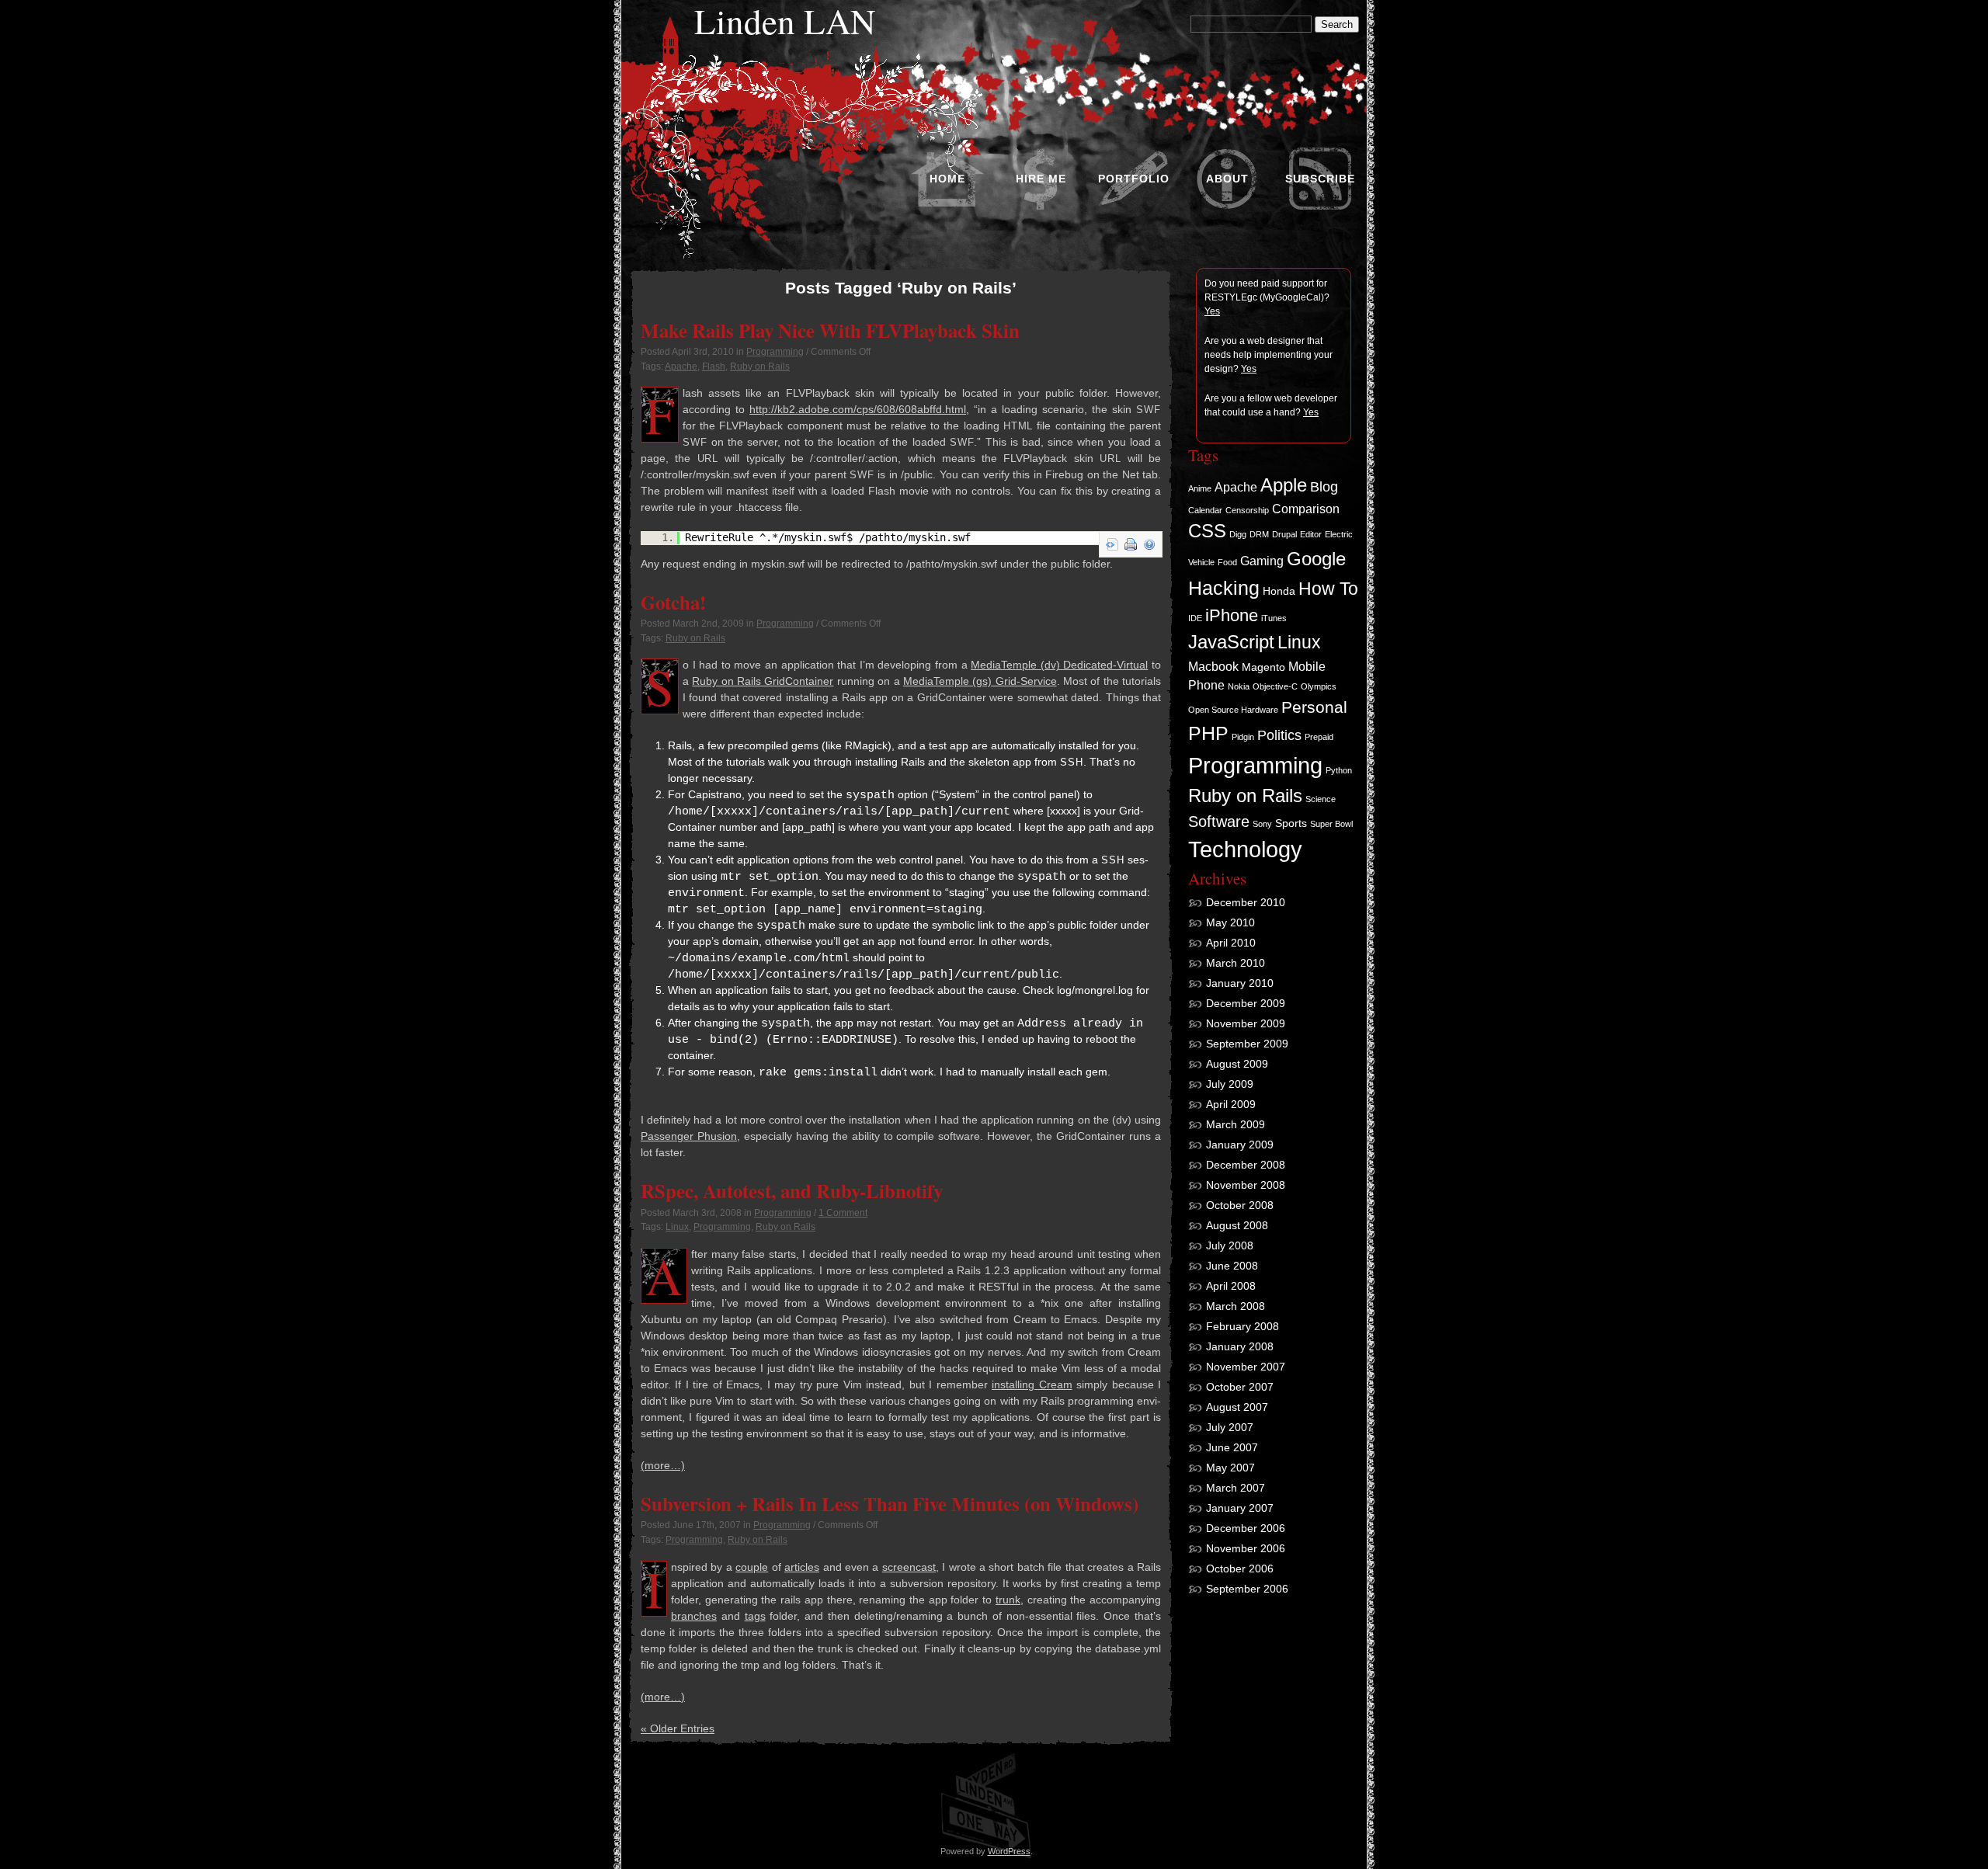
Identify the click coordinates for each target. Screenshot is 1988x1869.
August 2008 (1237, 1225)
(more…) (663, 1465)
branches (694, 1616)
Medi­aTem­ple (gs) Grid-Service (980, 681)
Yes (1212, 311)
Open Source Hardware (1233, 710)
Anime (1200, 488)
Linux (677, 1227)
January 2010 (1240, 983)
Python (1339, 770)
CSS (1207, 531)
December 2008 (1246, 1165)
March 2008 (1236, 1306)
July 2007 (1230, 1427)
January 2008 (1240, 1346)
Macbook (1213, 666)
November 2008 (1246, 1185)
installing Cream (1032, 1384)
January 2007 (1240, 1508)
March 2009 (1236, 1124)
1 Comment (843, 1213)
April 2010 (1231, 943)
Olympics (1319, 686)
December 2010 (1246, 902)
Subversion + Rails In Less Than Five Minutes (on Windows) (890, 1503)
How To (1328, 589)
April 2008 (1231, 1286)
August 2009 (1237, 1064)
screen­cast (909, 1567)
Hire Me (1041, 179)
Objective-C (1275, 686)
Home (947, 179)
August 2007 (1237, 1407)
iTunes (1274, 618)
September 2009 (1247, 1044)
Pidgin (1243, 737)
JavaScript (1231, 642)
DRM (1259, 534)
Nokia (1239, 686)
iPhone (1232, 615)
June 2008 (1232, 1266)
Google (1316, 559)
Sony (1262, 824)
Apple (1284, 485)
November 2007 (1246, 1367)
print (1131, 544)
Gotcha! (673, 602)
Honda (1279, 591)
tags (755, 1616)
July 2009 (1230, 1084)
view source (1112, 544)
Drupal (1284, 534)
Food (1227, 562)
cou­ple (752, 1567)
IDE (1195, 618)
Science (1321, 799)
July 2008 (1230, 1245)
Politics (1279, 735)
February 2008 (1242, 1326)
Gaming (1262, 561)
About (1227, 179)
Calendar (1205, 510)
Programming (775, 352)
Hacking (1224, 588)
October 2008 (1240, 1205)
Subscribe (1320, 179)
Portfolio (1134, 179)
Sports (1291, 823)
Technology (1245, 849)
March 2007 (1236, 1488)
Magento (1263, 667)
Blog (1324, 487)
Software (1219, 822)
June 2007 (1232, 1447)
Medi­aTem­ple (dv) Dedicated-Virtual (1059, 665)
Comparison (1306, 509)
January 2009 (1240, 1145)
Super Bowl (1331, 824)
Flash (714, 367)
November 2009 (1246, 1023)
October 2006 (1240, 1569)
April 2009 (1231, 1104)
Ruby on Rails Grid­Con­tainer (763, 681)
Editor (1311, 534)
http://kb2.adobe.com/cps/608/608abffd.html (858, 409)
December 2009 (1246, 1003)
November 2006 (1246, 1548)
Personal (1314, 707)
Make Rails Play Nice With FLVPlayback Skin (830, 330)
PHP (1208, 733)
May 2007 (1230, 1468)
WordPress (1009, 1851)
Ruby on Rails (760, 367)
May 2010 (1230, 922)
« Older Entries (678, 1728)
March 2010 (1236, 963)
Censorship (1247, 510)
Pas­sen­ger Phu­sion (689, 1136)
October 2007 (1240, 1387)
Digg (1238, 534)
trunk (1008, 1600)
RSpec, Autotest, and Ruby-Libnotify (792, 1190)
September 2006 (1247, 1589)
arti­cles (802, 1567)
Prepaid (1319, 737)
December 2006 (1246, 1528)
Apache (681, 367)
